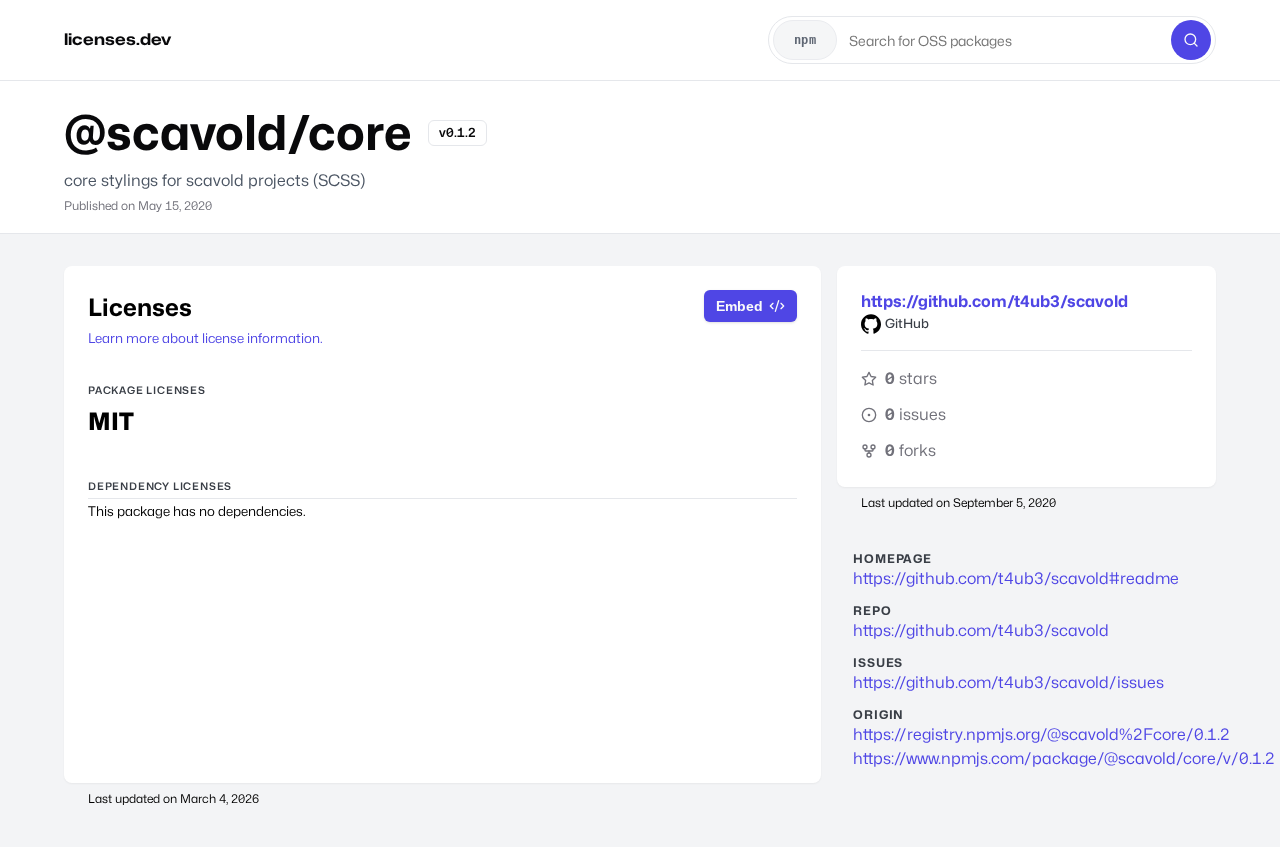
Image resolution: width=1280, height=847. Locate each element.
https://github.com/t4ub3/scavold (994, 301)
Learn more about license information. (205, 338)
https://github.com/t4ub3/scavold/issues (1008, 682)
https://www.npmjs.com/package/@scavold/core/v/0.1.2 (1026, 758)
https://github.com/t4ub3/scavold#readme (1016, 578)
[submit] (1191, 40)
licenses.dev (117, 39)
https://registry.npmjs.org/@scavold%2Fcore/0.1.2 (1026, 734)
